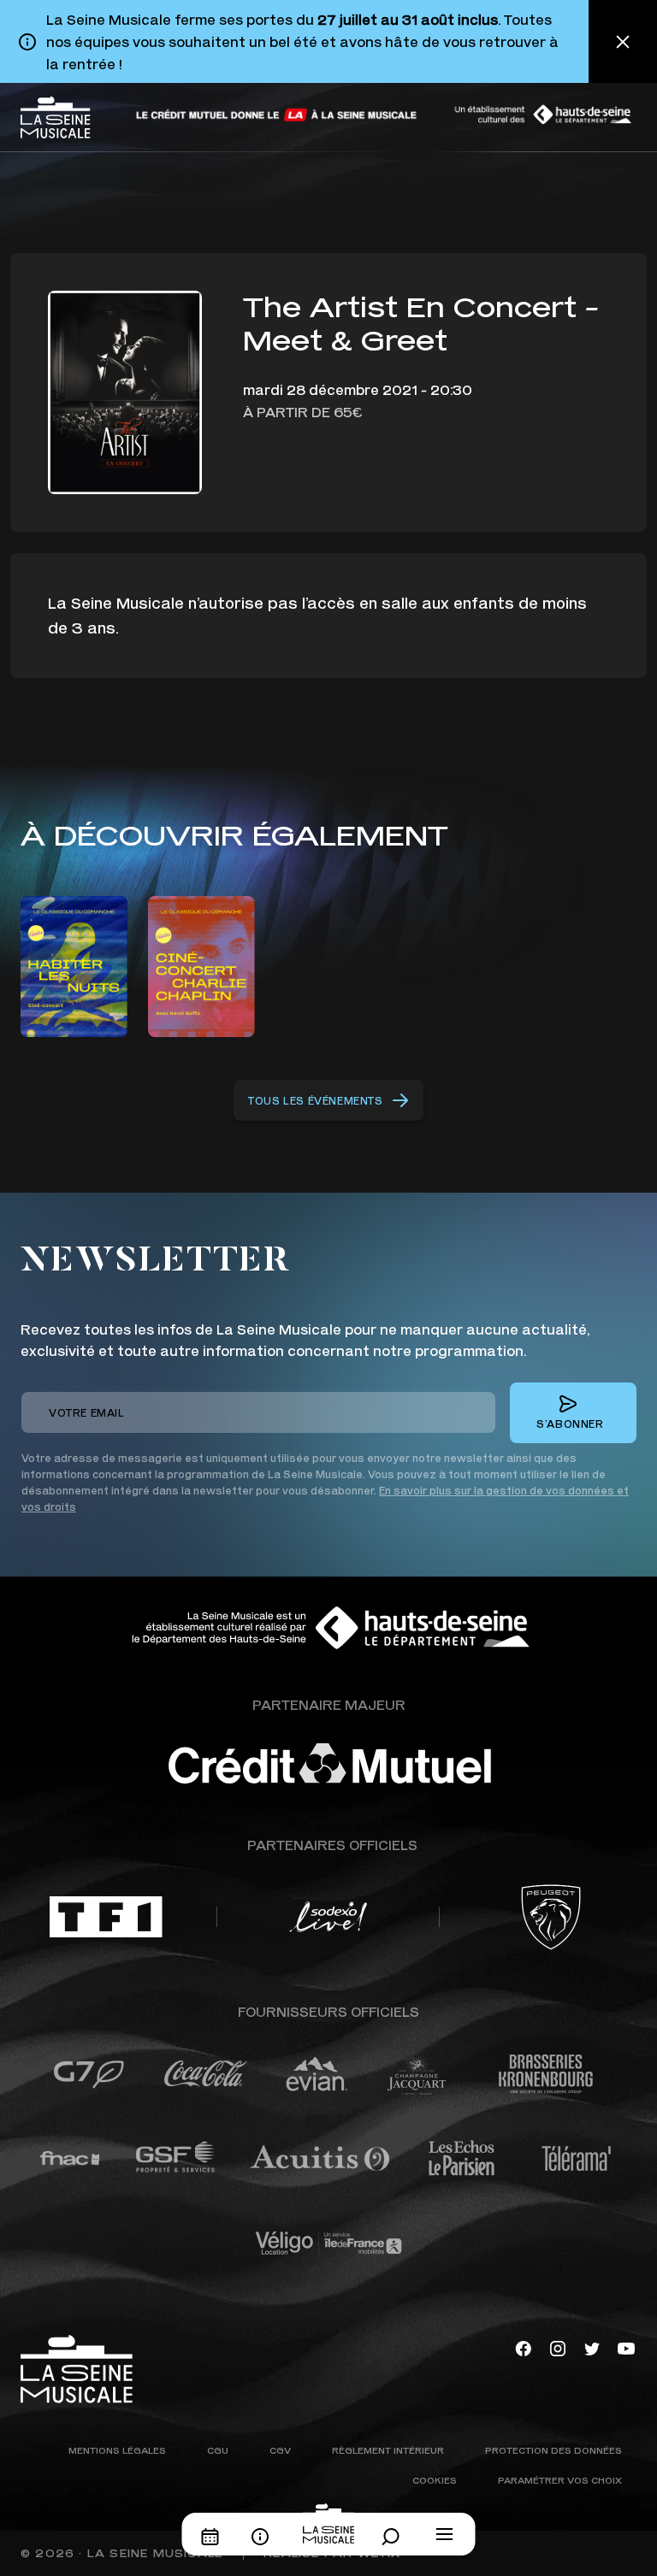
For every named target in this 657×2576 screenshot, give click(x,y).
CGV (280, 2450)
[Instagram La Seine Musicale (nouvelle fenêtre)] (558, 2347)
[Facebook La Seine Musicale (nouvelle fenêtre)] (524, 2347)
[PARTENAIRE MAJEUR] (380, 1764)
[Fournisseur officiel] (89, 2074)
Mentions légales (117, 2450)
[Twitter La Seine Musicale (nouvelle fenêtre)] (592, 2347)
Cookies (435, 2480)
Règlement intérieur (388, 2450)
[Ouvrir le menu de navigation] (445, 2534)
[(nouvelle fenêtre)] (277, 115)
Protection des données (553, 2450)
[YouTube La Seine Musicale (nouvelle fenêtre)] (626, 2347)
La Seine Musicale (155, 2553)
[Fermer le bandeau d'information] (623, 41)
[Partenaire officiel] (106, 1917)
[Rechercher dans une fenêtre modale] (395, 2537)
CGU (218, 2450)
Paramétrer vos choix (560, 2480)
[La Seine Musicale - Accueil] (56, 117)
